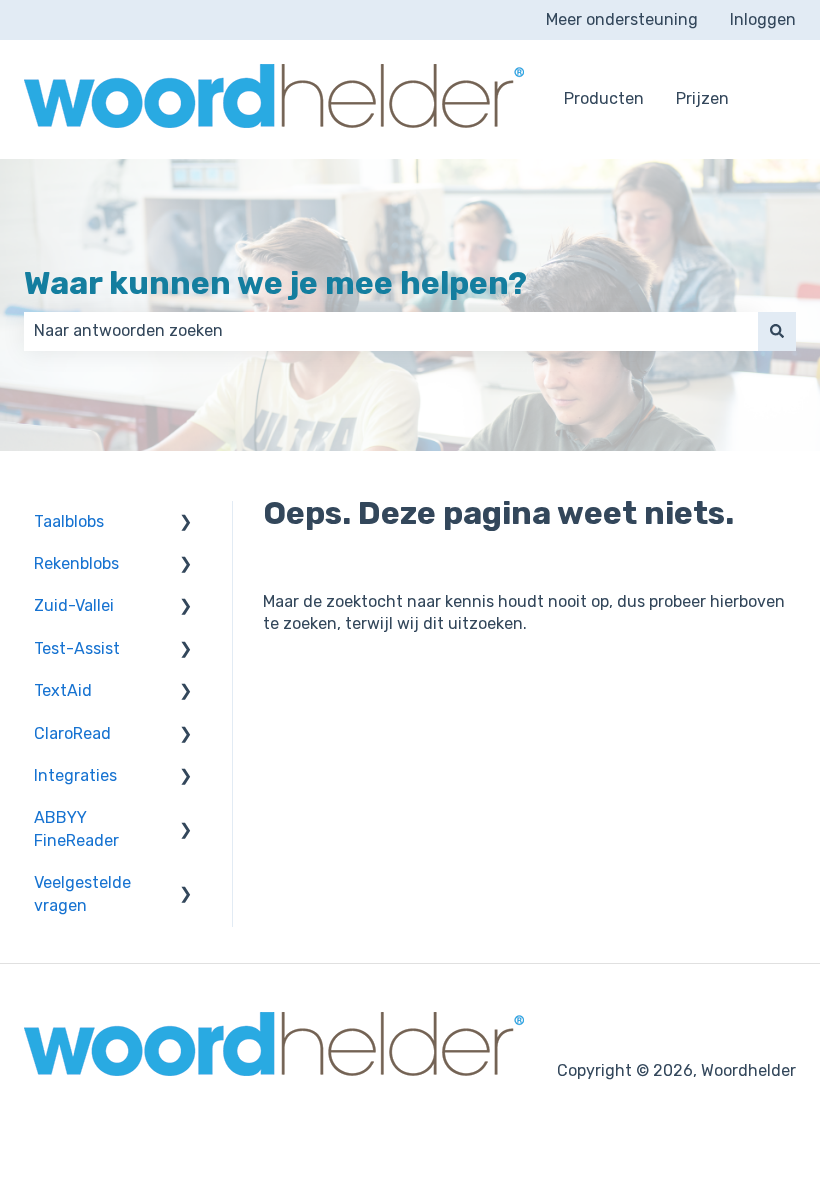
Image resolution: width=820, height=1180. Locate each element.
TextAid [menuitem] (63, 690)
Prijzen (702, 98)
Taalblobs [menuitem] (69, 521)
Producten (604, 98)
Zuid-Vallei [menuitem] (74, 605)
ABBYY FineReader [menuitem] (76, 828)
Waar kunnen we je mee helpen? (275, 283)
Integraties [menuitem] (75, 775)
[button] (186, 523)
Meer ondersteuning (622, 19)
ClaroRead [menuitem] (72, 733)
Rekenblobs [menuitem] (76, 563)
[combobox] (391, 331)
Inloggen (763, 19)
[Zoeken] (777, 331)
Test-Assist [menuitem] (77, 648)
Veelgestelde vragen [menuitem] (82, 893)
